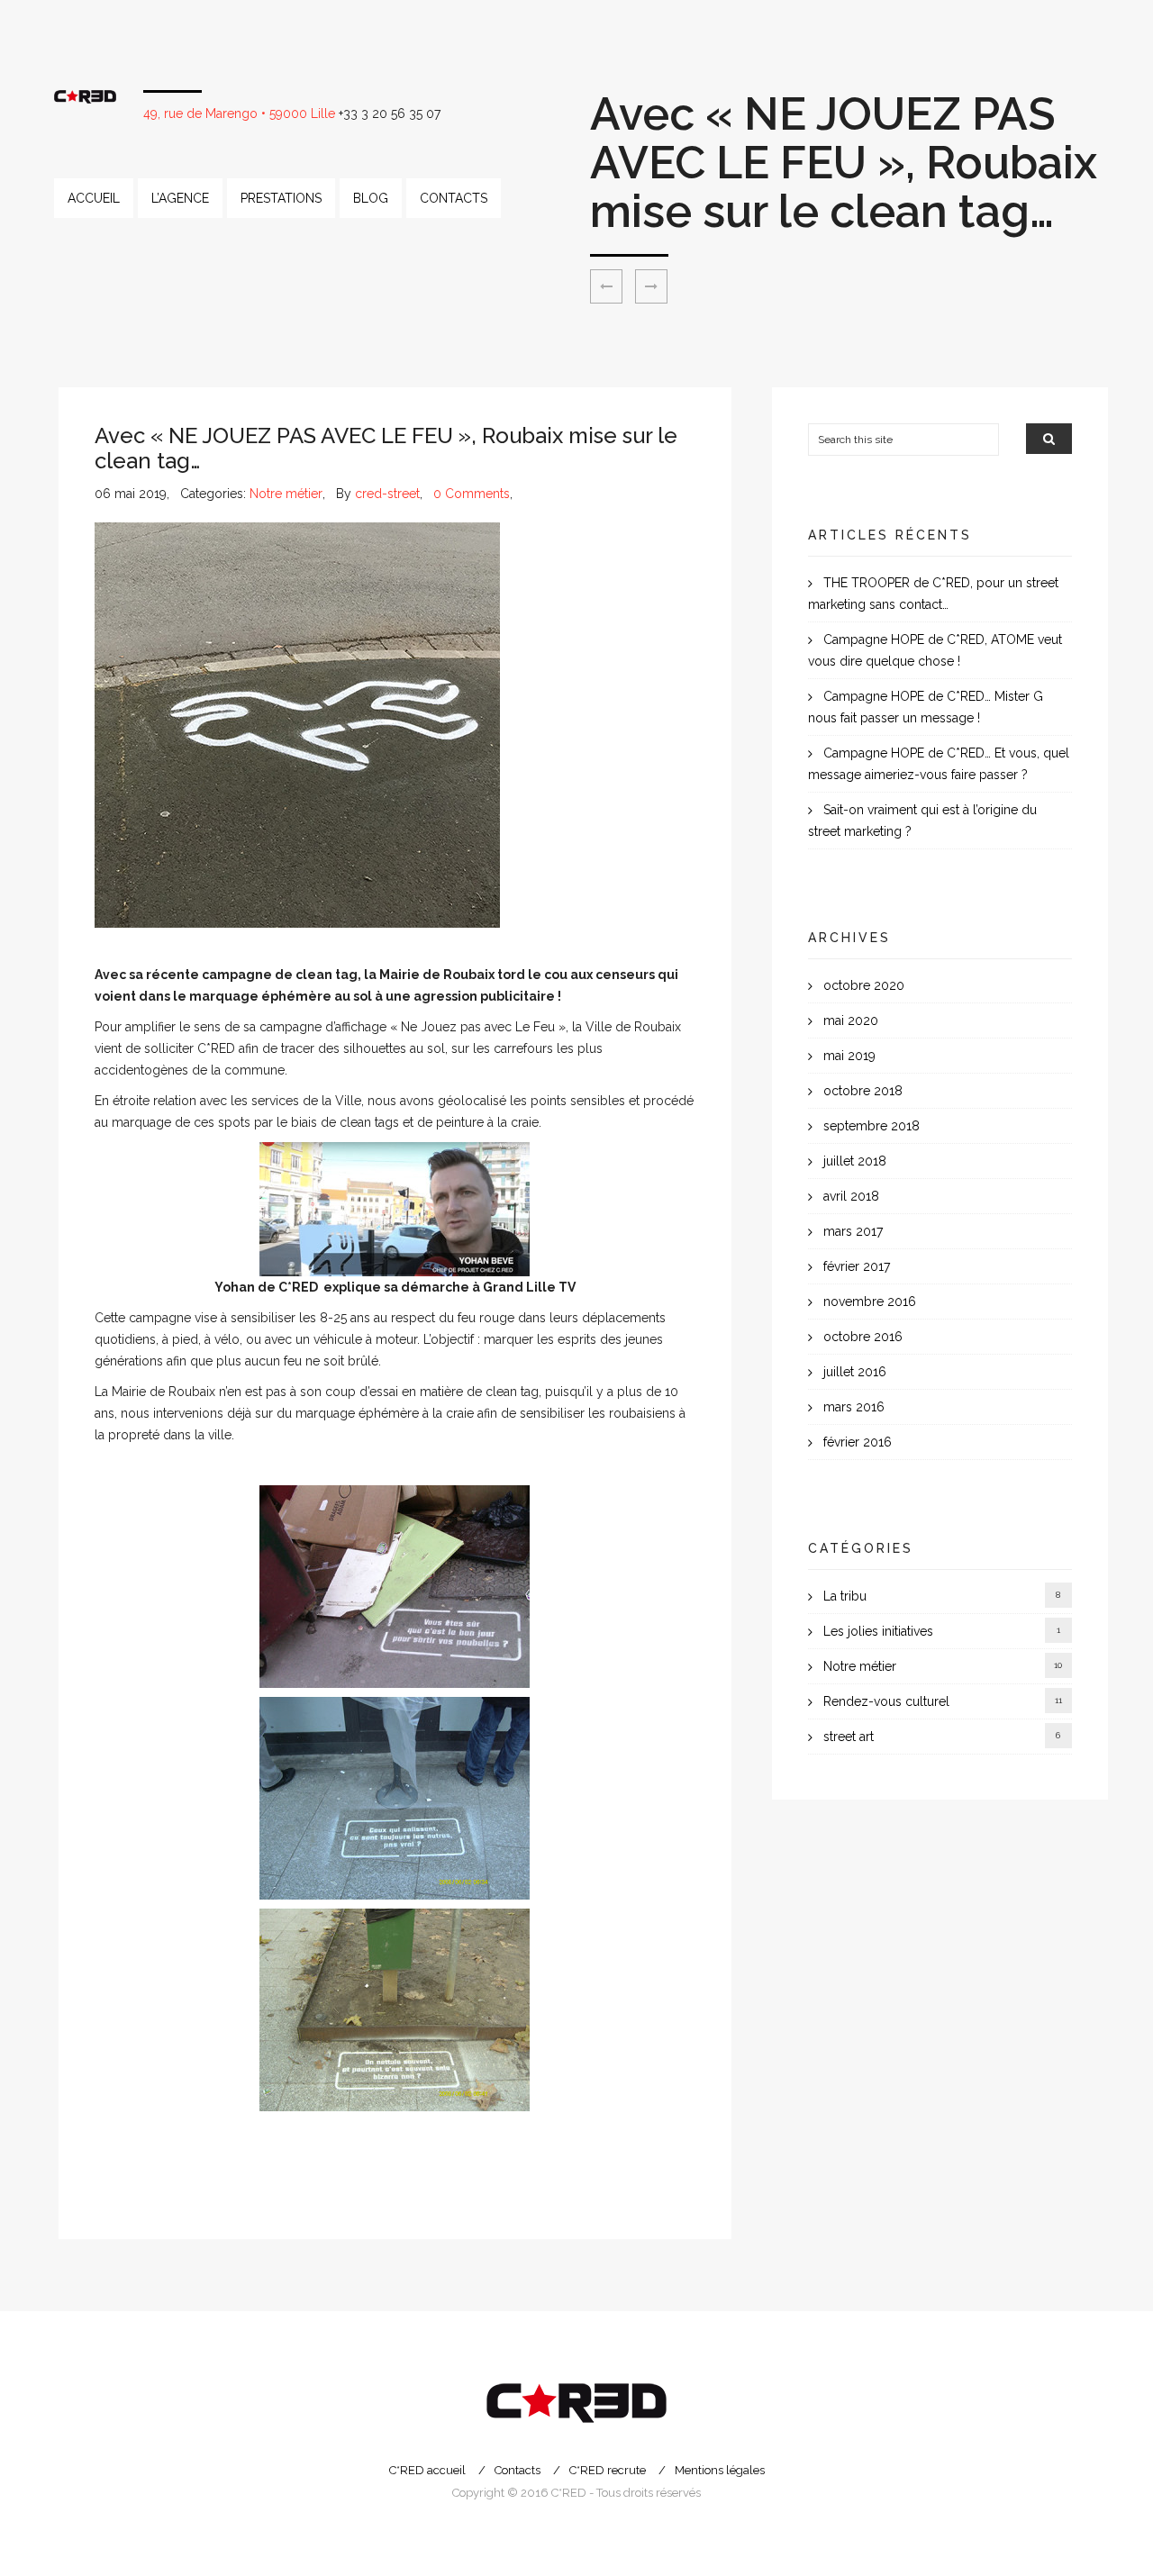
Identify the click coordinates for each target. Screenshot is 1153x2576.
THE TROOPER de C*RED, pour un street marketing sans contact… (933, 594)
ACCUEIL (94, 198)
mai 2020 (851, 1020)
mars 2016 (854, 1407)
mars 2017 (853, 1231)
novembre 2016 (870, 1302)
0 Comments (472, 494)
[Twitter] (105, 2192)
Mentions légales (720, 2470)
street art (849, 1737)
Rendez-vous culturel (886, 1701)
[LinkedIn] (173, 2192)
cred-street (387, 494)
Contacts (517, 2470)
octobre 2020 (864, 985)
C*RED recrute (608, 2470)
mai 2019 (849, 1056)
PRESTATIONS (281, 198)
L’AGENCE (180, 198)
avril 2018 (851, 1196)
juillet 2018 (855, 1161)
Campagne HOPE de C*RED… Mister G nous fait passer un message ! (926, 707)
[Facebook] (128, 2192)
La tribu (845, 1596)
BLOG (371, 198)
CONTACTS (454, 198)
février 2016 (858, 1442)
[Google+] (150, 2192)
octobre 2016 (863, 1337)
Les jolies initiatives (878, 1631)
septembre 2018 (872, 1126)
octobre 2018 (863, 1091)
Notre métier (286, 494)
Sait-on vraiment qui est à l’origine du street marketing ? (922, 821)
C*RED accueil (427, 2470)
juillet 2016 (855, 1372)
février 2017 (857, 1266)
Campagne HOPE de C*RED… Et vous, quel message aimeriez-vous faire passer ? (939, 764)
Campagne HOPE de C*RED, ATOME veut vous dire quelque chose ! (935, 650)
